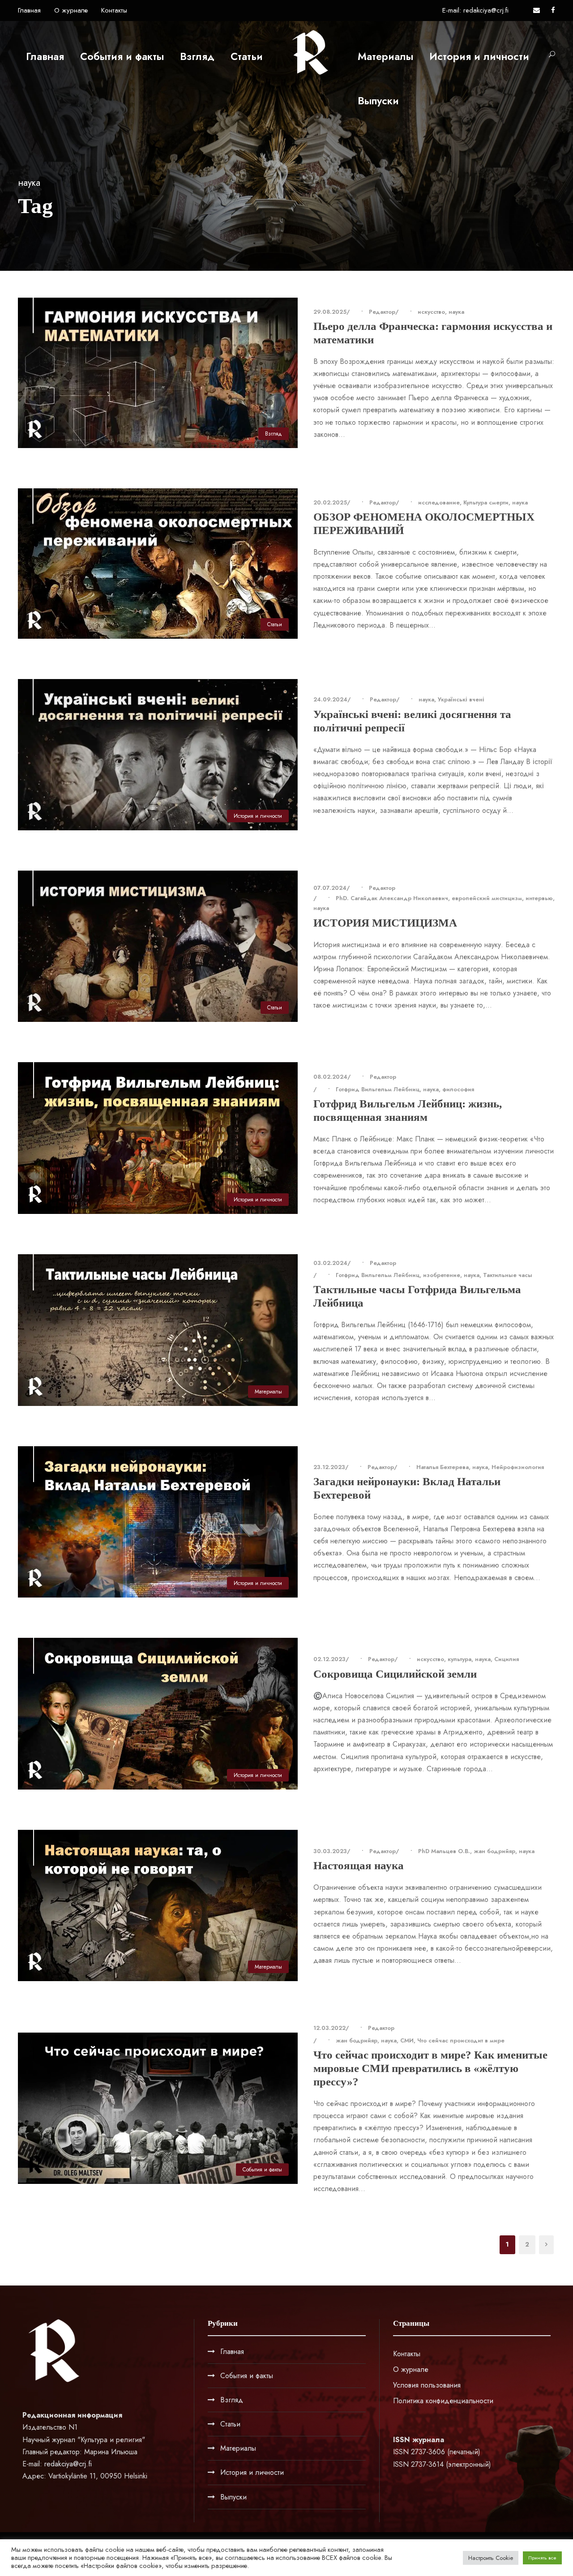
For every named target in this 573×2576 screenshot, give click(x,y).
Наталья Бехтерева (443, 1467)
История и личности (479, 56)
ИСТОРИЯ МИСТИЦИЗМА (385, 923)
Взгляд (197, 56)
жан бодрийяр (494, 1851)
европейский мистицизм (487, 898)
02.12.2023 (329, 1659)
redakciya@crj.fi (68, 2464)
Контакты (114, 10)
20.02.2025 (330, 502)
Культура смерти (486, 502)
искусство (431, 312)
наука (456, 312)
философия (458, 1089)
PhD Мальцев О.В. (444, 1851)
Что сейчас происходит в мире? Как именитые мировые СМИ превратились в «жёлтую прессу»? (430, 2068)
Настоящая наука (359, 1865)
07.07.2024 (330, 888)
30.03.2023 (330, 1851)
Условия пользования (427, 2385)
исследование (439, 502)
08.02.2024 (330, 1077)
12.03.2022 (329, 2028)
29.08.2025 (330, 312)
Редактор (382, 312)
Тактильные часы (508, 1275)
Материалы (385, 56)
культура (460, 1659)
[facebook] (553, 10)
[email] (537, 10)
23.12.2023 (329, 1467)
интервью (539, 898)
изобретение (442, 1275)
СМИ (407, 2040)
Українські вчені (461, 699)
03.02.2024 (330, 1263)
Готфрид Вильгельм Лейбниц (378, 1089)
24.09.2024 (330, 699)
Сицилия (507, 1659)
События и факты (122, 56)
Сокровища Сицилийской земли (395, 1674)
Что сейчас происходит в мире (461, 2040)
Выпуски (378, 101)
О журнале (71, 10)
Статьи (247, 56)
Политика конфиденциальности (443, 2401)
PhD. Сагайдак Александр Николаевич (392, 898)
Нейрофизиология (518, 1467)
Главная (29, 10)
